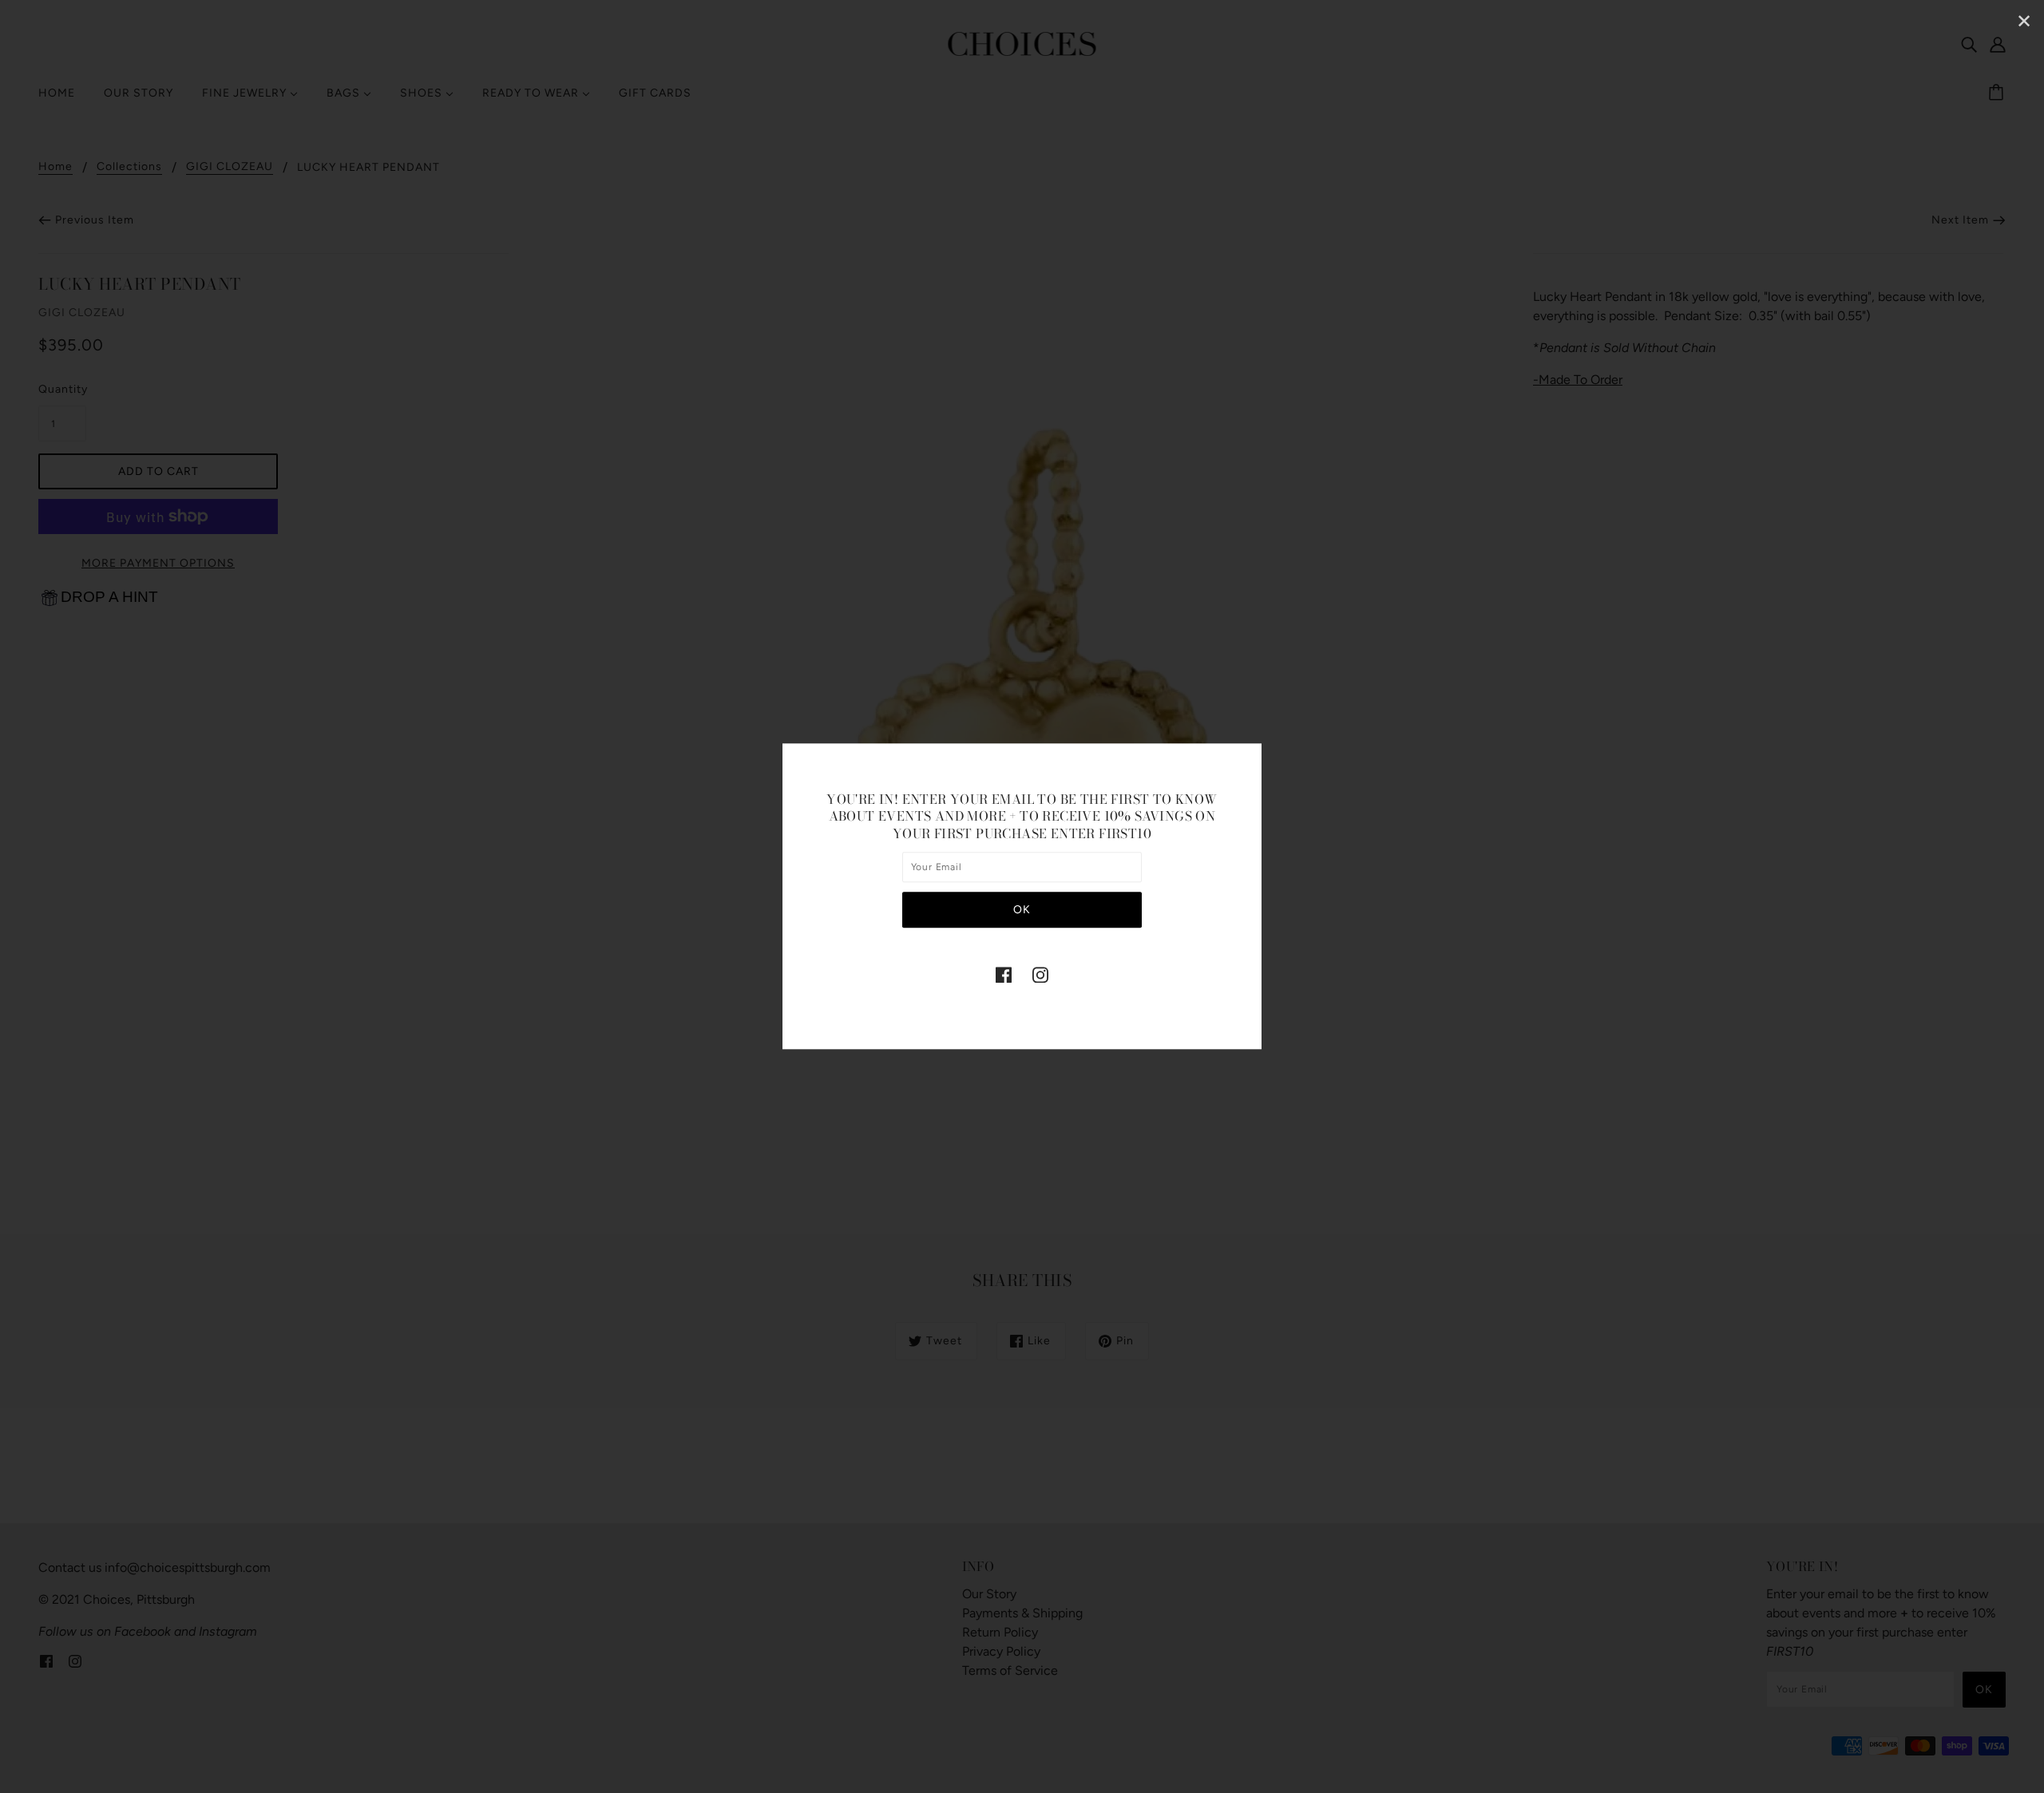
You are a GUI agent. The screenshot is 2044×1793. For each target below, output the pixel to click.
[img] (1004, 975)
